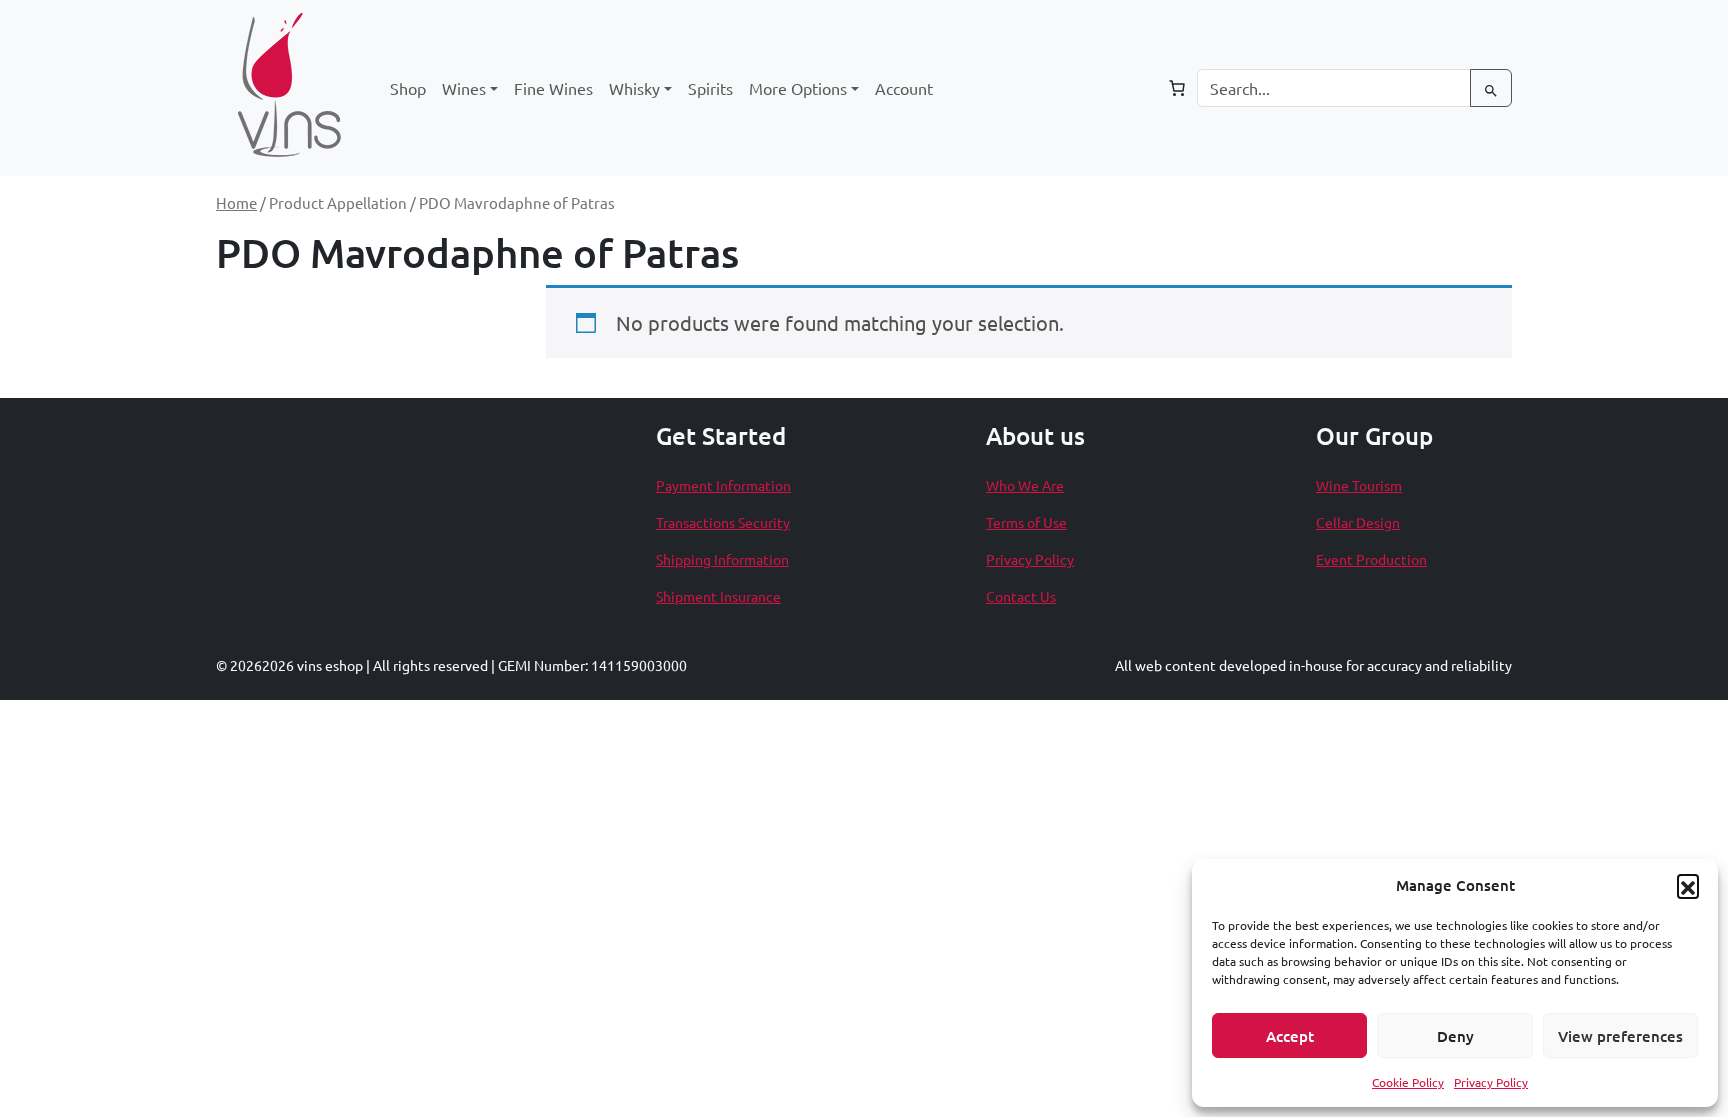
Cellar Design (1358, 522)
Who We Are (1025, 485)
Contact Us (1021, 596)
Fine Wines (553, 88)
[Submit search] (1491, 88)
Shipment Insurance (718, 596)
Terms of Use (1026, 522)
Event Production (1371, 559)
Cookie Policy (1408, 1082)
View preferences (1620, 1036)
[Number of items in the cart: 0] (1177, 88)
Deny (1455, 1036)
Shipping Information (722, 559)
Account (904, 88)
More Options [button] (798, 88)
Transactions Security (723, 522)
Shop (408, 88)
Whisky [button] (634, 88)
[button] (1688, 885)
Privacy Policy (1491, 1082)
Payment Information (723, 485)
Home (236, 202)
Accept (1290, 1036)
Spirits (710, 88)
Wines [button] (464, 88)
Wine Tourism (1359, 485)
